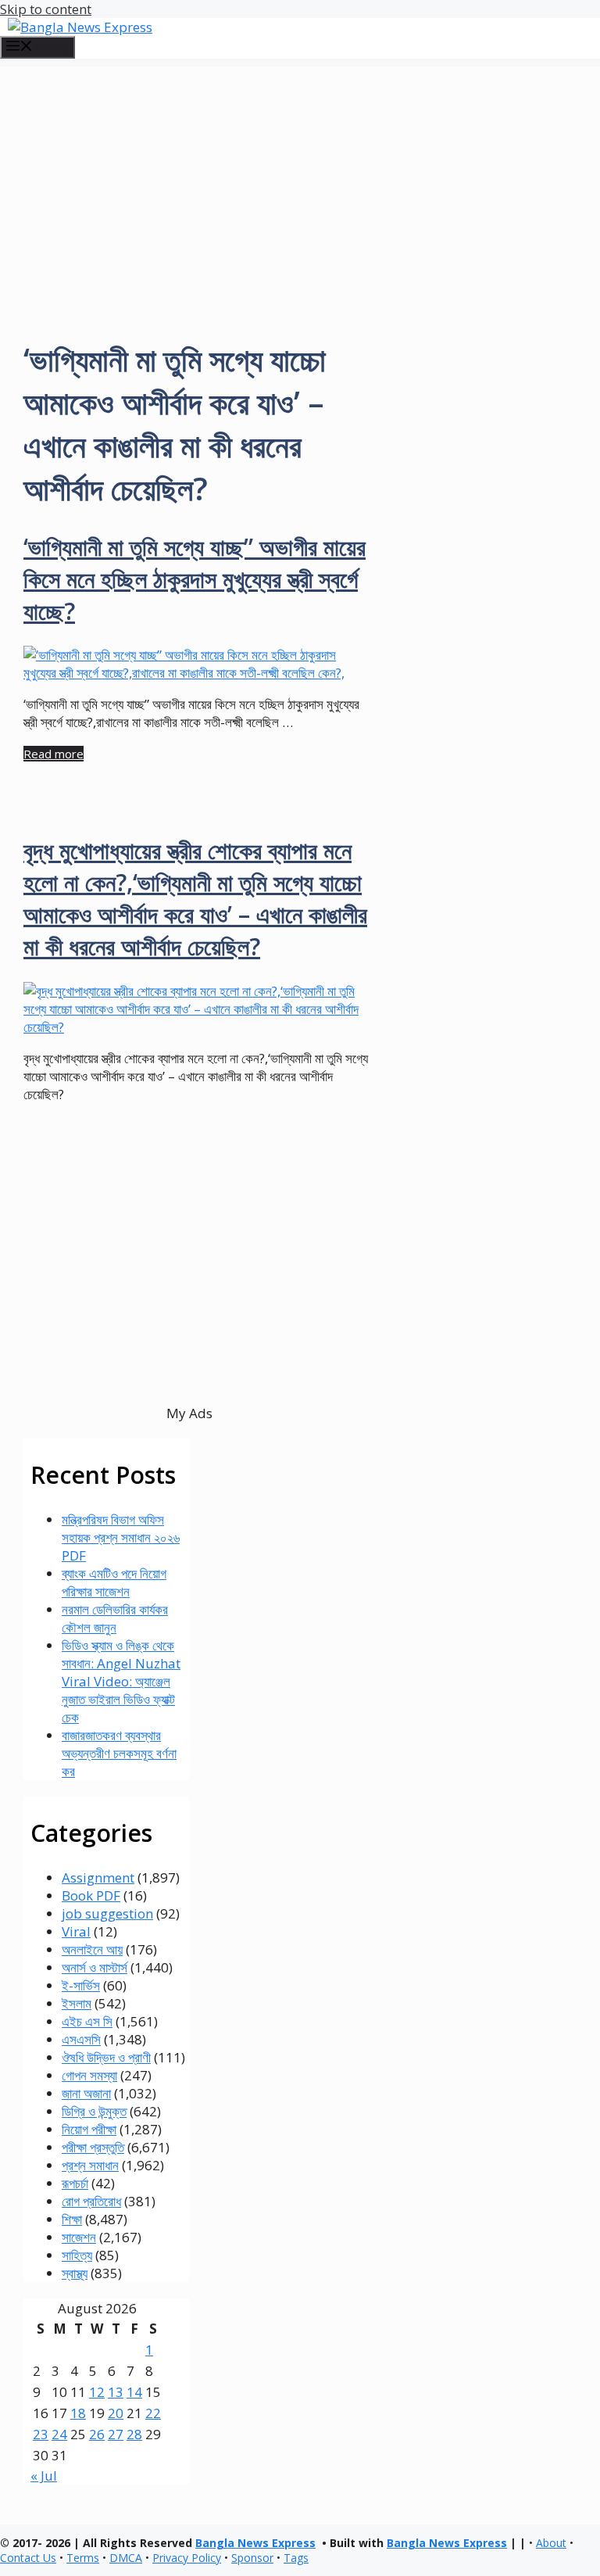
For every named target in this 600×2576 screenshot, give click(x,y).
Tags (296, 2558)
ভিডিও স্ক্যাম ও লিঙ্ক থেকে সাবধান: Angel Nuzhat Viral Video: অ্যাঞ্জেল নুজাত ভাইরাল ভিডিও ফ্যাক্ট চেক (121, 1681)
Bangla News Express (255, 2543)
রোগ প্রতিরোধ (91, 2201)
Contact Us (28, 2558)
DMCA (126, 2558)
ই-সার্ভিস (81, 1985)
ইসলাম (77, 2003)
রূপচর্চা (75, 2183)
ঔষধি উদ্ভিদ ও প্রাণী (106, 2057)
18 (78, 2413)
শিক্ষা (72, 2219)
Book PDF (91, 1895)
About (551, 2543)
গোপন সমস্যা (89, 2075)
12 (97, 2392)
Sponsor (252, 2558)
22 (153, 2413)
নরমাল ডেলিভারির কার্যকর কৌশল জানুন (115, 1618)
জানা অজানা (86, 2093)
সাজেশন (79, 2237)
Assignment (98, 1877)
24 (59, 2434)
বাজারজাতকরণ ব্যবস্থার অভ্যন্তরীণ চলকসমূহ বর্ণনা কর (119, 1753)
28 (134, 2434)
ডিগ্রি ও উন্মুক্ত (94, 2111)
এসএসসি (81, 2039)
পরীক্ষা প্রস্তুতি (93, 2147)
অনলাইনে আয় (92, 1949)
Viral (76, 1931)
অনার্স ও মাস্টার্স (95, 1967)
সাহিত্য (77, 2255)
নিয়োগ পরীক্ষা (89, 2129)
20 (116, 2413)
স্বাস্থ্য (75, 2273)
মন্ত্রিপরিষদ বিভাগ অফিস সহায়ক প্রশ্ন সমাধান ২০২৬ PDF (121, 1537)
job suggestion (107, 1913)
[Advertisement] (300, 176)
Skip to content (46, 9)
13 (116, 2392)
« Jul (44, 2476)
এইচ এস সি (87, 2021)
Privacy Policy (187, 2558)
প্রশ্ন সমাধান (90, 2165)
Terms (83, 2558)
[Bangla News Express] (80, 27)
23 (41, 2434)
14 (134, 2392)
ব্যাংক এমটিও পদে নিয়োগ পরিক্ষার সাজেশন (114, 1582)
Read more (54, 754)
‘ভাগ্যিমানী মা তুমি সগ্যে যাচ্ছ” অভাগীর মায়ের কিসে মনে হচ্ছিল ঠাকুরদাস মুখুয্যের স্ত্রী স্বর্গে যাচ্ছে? (195, 579)
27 (116, 2434)
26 (97, 2434)
